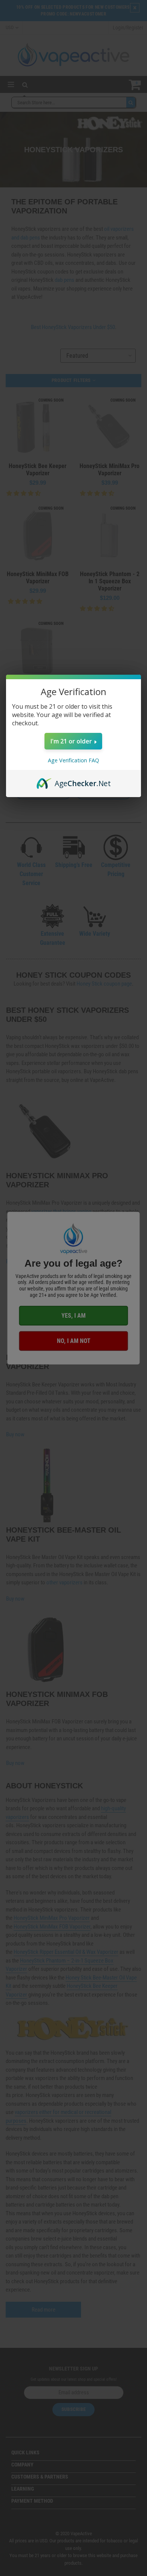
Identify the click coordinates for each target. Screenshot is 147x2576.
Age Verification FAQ (73, 760)
